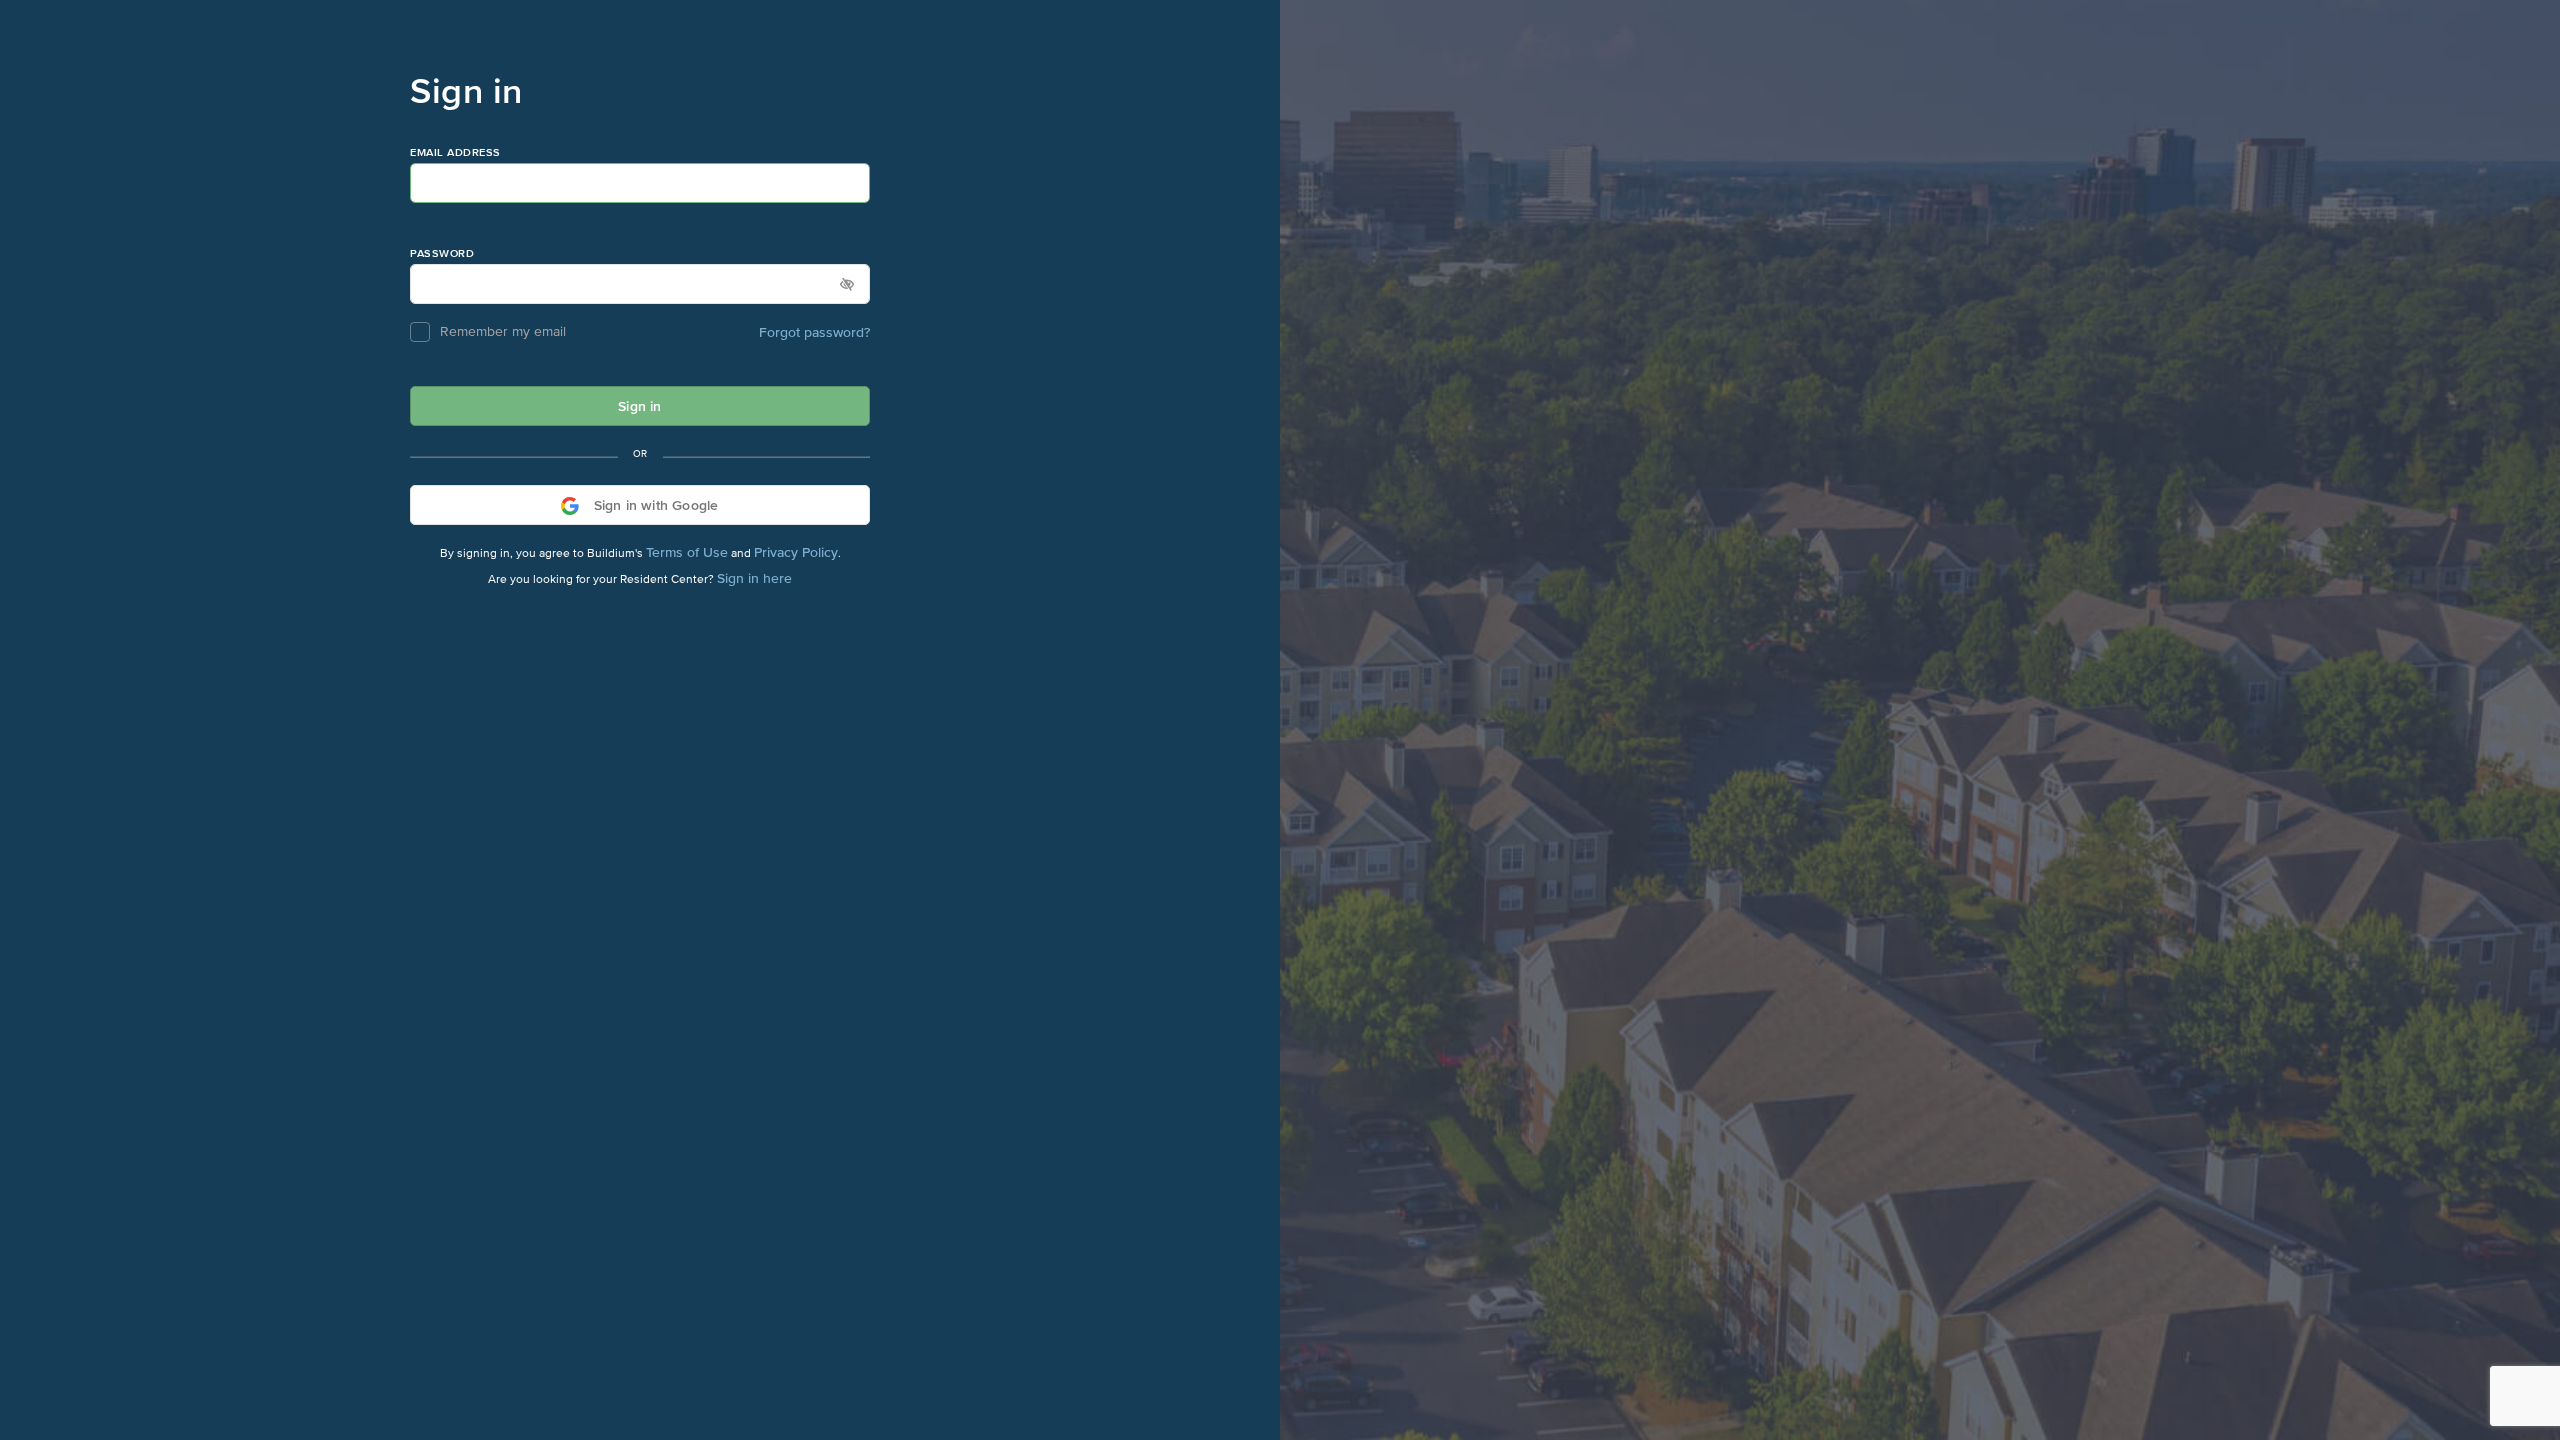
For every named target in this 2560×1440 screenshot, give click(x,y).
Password (442, 253)
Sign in (639, 406)
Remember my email (503, 332)
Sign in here (754, 578)
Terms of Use (687, 552)
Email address (455, 152)
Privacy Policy (796, 552)
